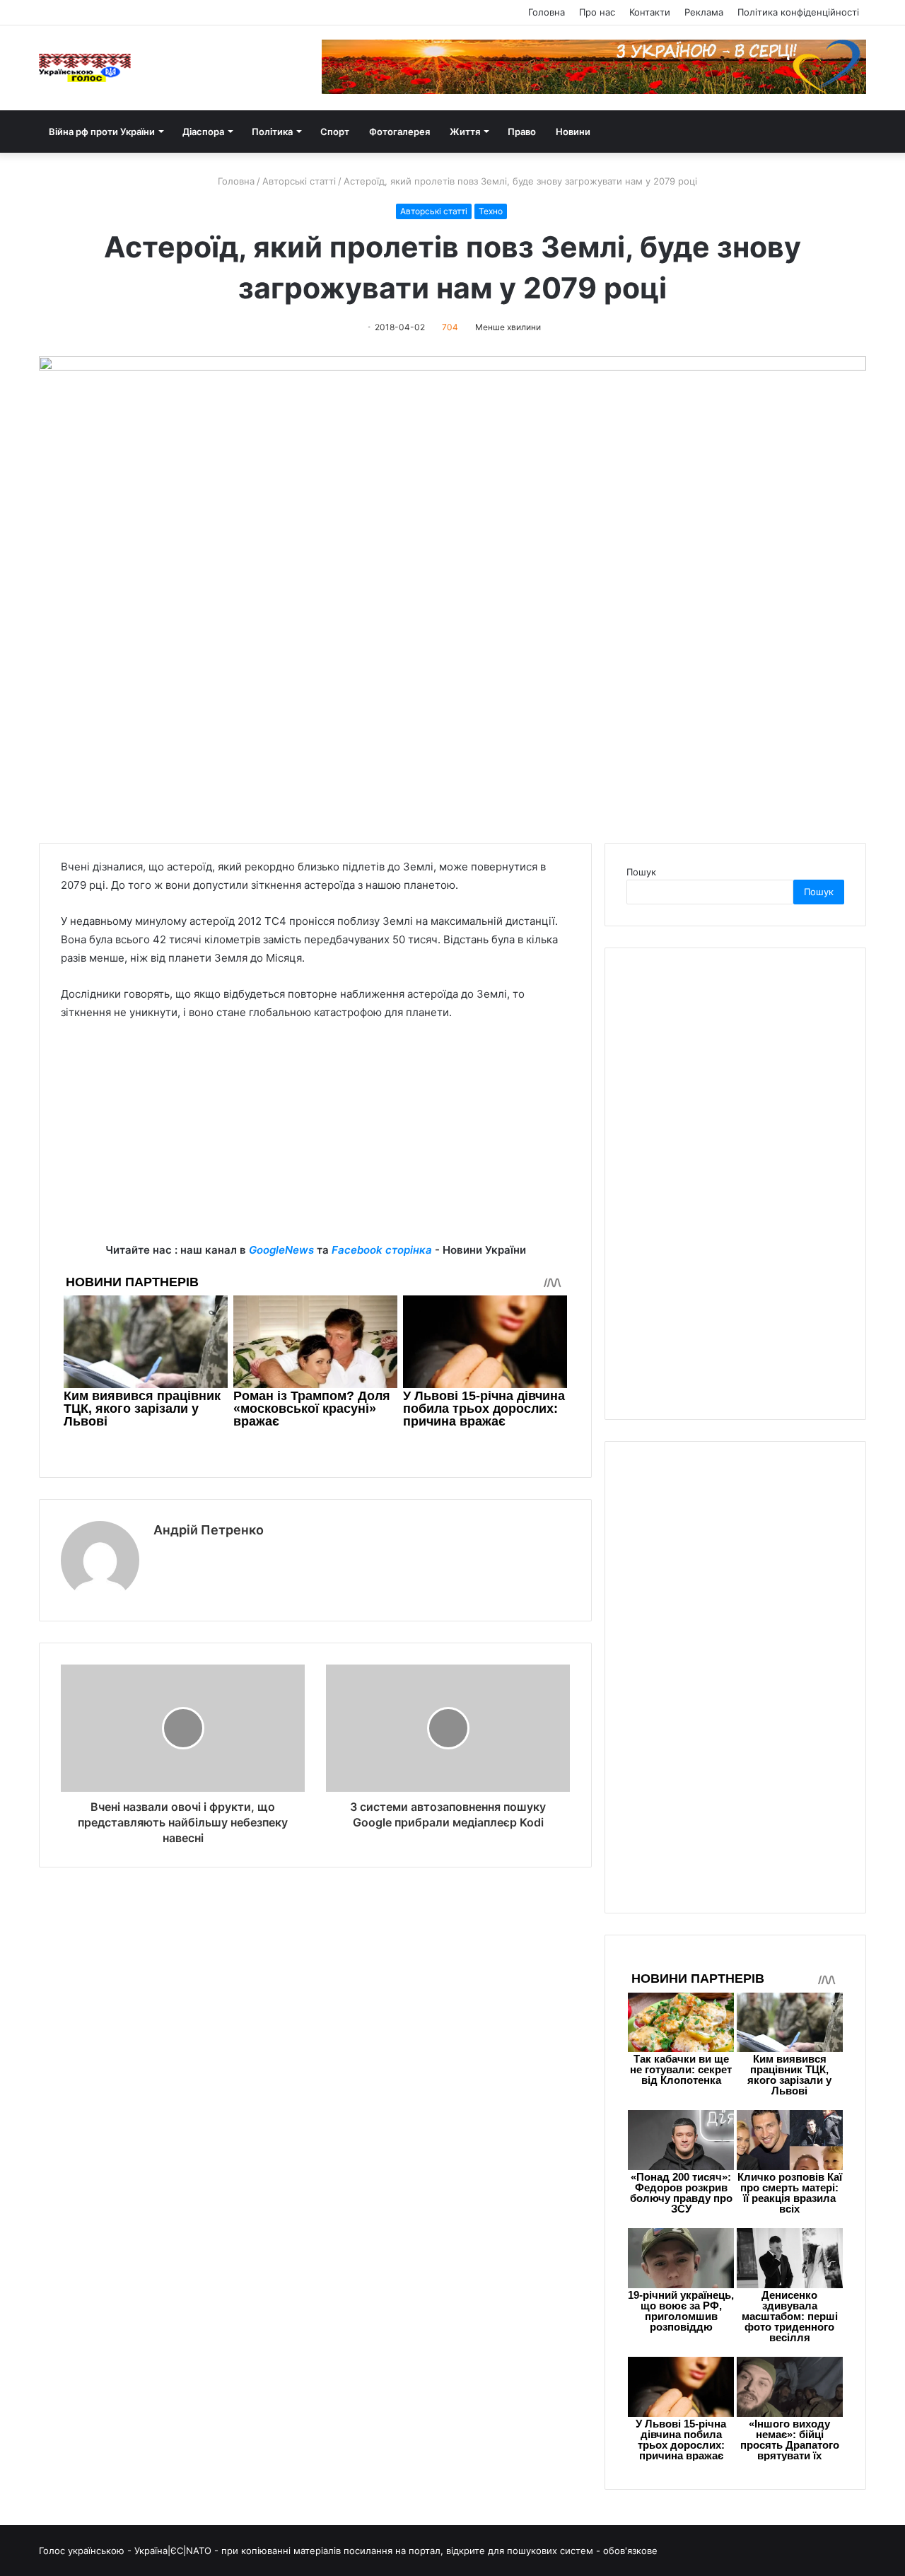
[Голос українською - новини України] (85, 68)
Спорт (335, 132)
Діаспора (203, 132)
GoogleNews (281, 1250)
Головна (547, 12)
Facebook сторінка (382, 1250)
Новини (573, 132)
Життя (465, 132)
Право (522, 132)
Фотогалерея (399, 132)
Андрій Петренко (209, 1530)
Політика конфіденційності (798, 12)
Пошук (641, 872)
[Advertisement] (315, 1142)
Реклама (704, 12)
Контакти (650, 12)
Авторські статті (299, 181)
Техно (491, 211)
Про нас (597, 12)
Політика (272, 132)
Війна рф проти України (102, 132)
